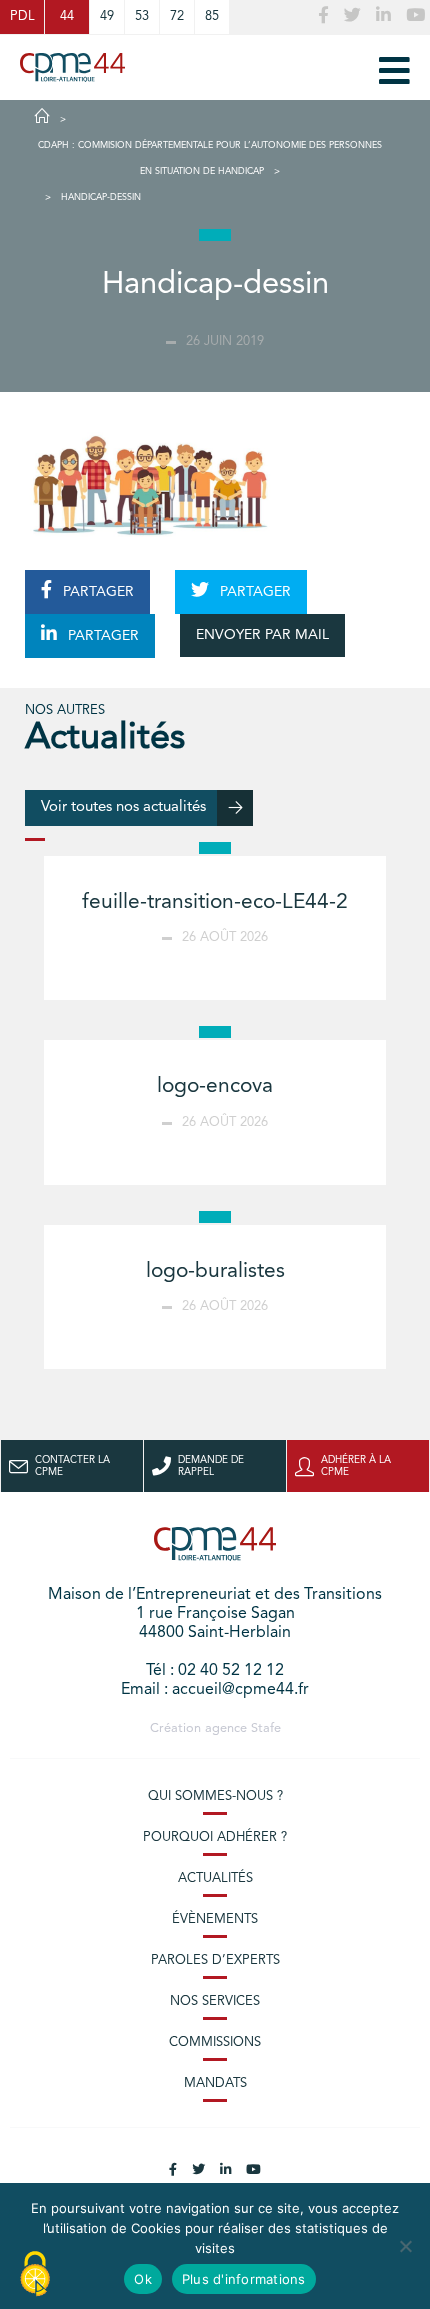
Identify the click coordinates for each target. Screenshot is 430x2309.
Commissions (215, 2042)
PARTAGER (96, 592)
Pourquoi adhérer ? (215, 1837)
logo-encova (215, 1086)
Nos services (215, 2001)
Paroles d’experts (215, 1960)
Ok (143, 2279)
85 (212, 16)
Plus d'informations (244, 2279)
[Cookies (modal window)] (35, 2275)
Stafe (266, 1728)
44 (67, 16)
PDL (22, 16)
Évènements (215, 1919)
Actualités (215, 1878)
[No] (405, 2246)
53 (142, 16)
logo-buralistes (215, 1271)
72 (177, 16)
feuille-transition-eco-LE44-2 (215, 902)
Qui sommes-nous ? (215, 1796)
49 (107, 16)
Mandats (215, 2083)
